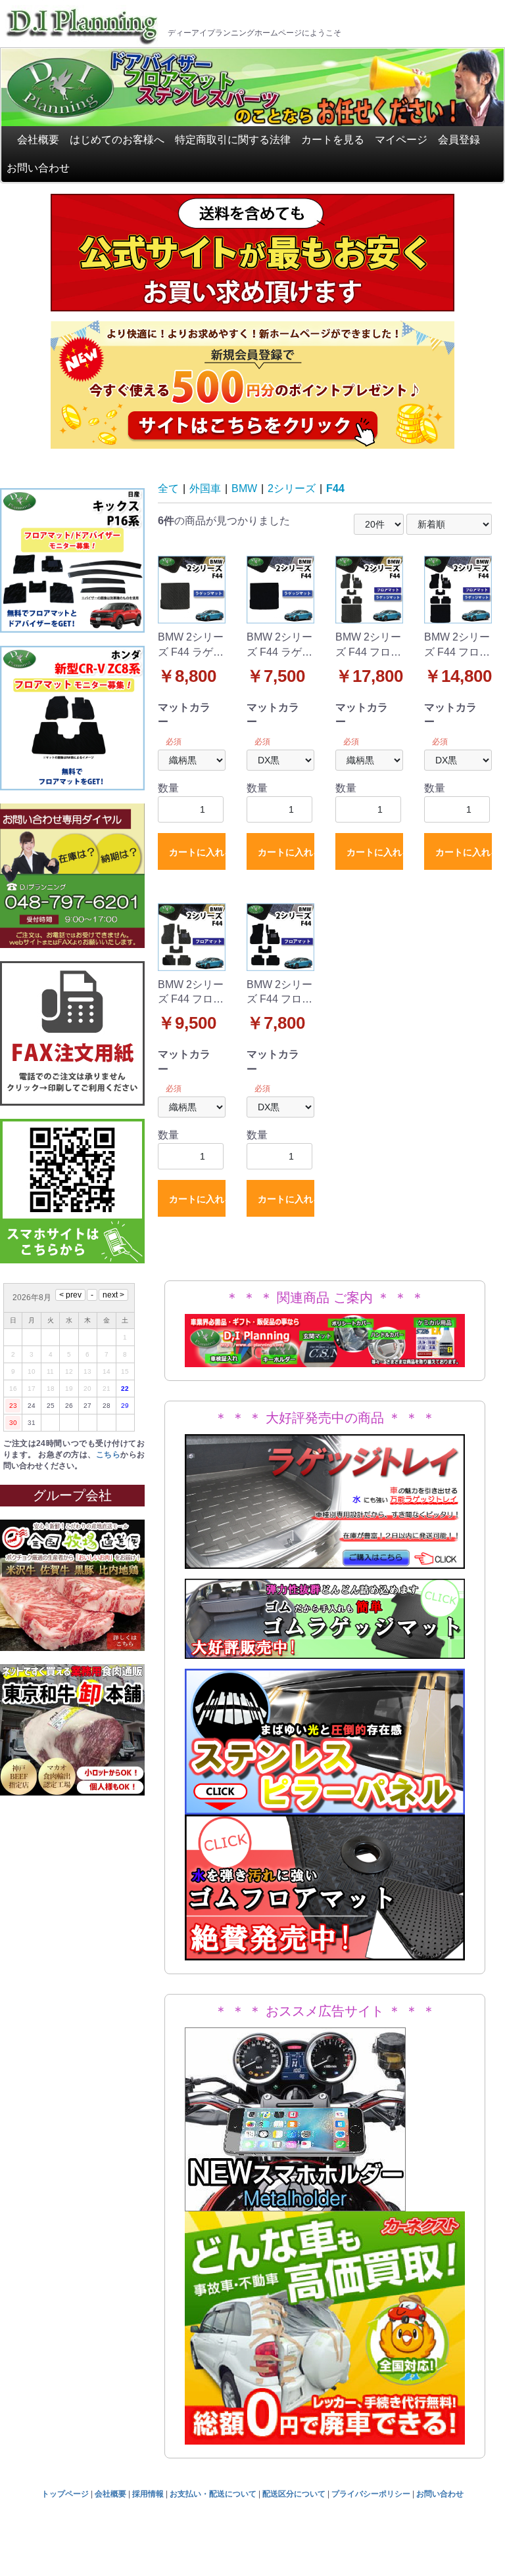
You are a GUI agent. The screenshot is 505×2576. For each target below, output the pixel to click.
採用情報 (148, 2494)
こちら (108, 1455)
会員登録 (459, 140)
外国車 (205, 488)
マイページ (401, 140)
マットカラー (184, 714)
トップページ (65, 2494)
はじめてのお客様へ (117, 140)
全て (168, 488)
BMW (244, 488)
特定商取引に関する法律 (233, 140)
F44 (335, 488)
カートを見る (333, 140)
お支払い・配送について (213, 2494)
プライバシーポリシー (371, 2494)
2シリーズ (292, 488)
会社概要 (38, 140)
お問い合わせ (38, 168)
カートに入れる (197, 852)
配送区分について (294, 2494)
